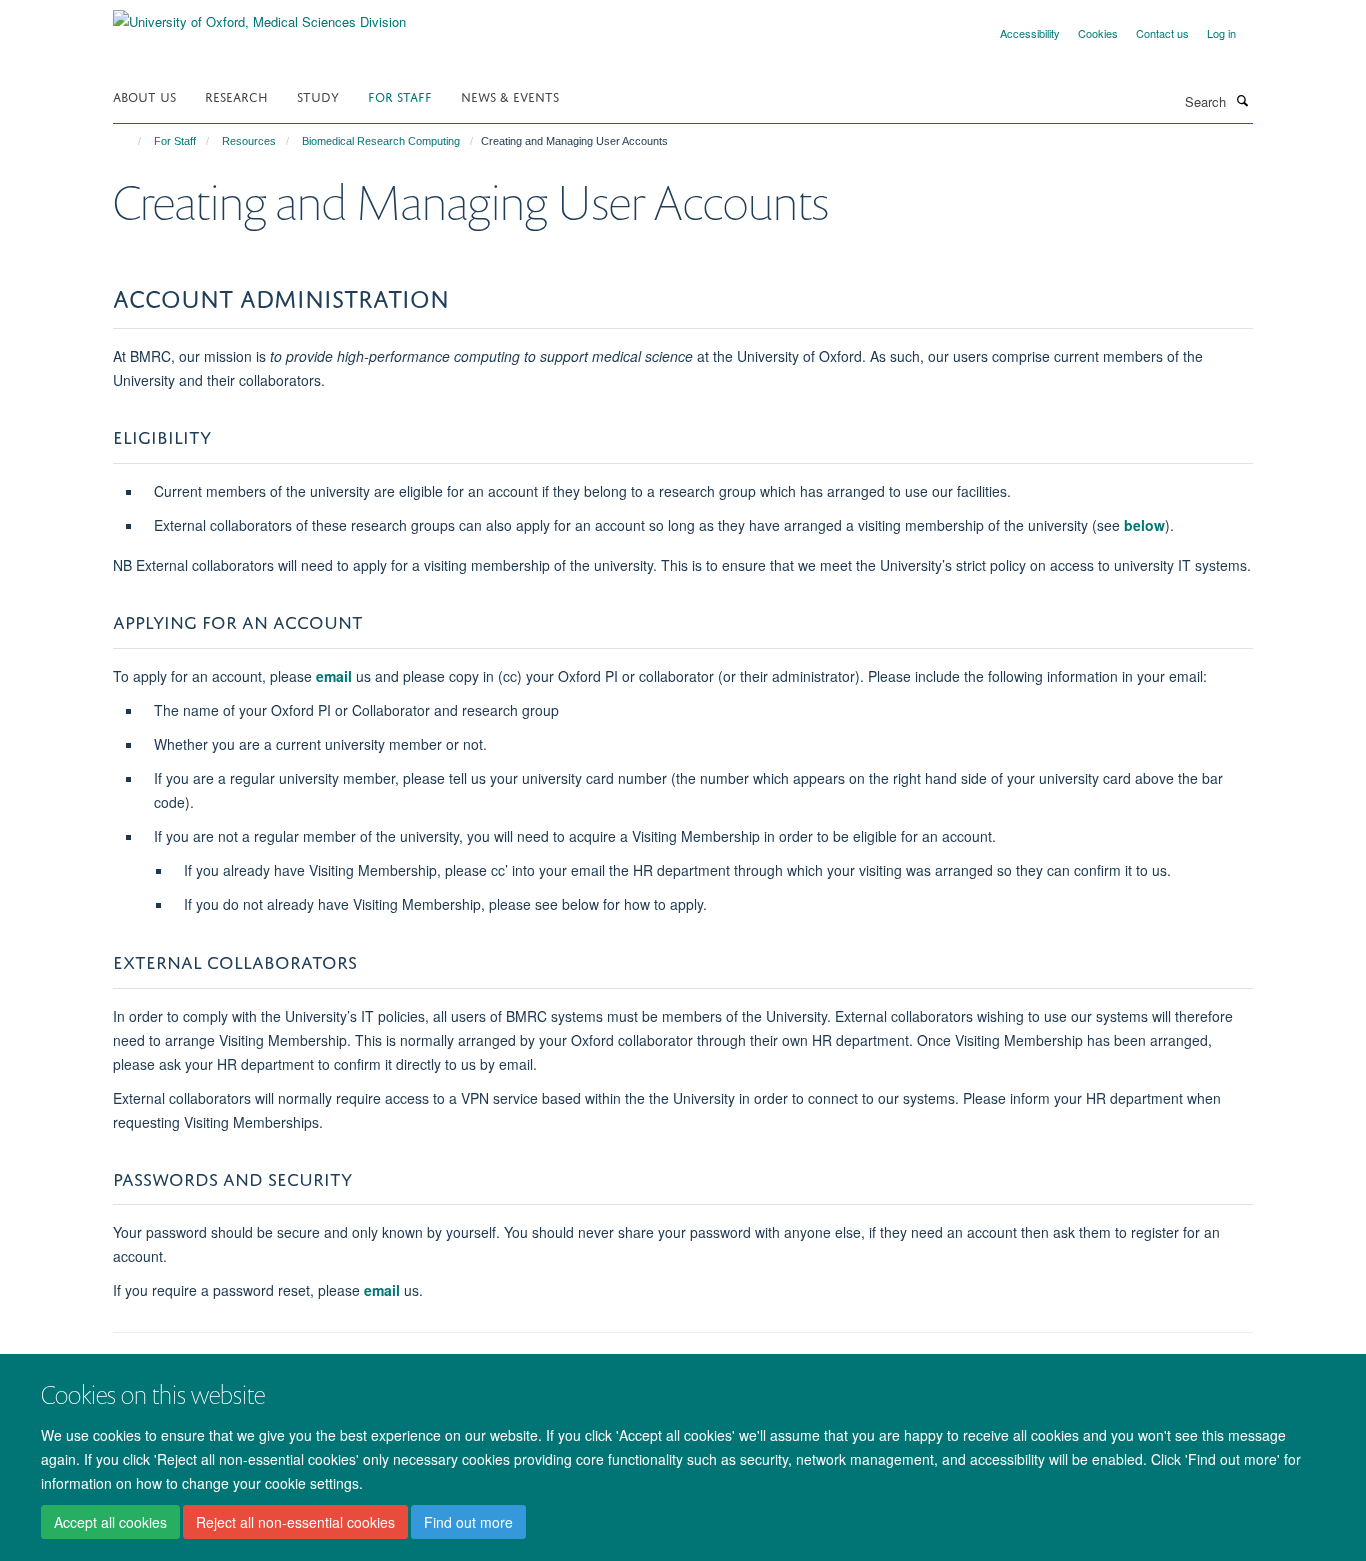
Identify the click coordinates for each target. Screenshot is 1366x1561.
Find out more (468, 1522)
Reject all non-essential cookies (295, 1522)
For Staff (400, 95)
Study (318, 95)
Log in (1221, 33)
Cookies (1098, 33)
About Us (144, 95)
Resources (249, 141)
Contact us (1162, 33)
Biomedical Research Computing (381, 141)
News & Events (510, 95)
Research (236, 95)
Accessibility (1030, 33)
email (334, 676)
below (1144, 525)
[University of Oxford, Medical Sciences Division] (259, 14)
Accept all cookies (110, 1522)
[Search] (1242, 100)
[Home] (130, 141)
